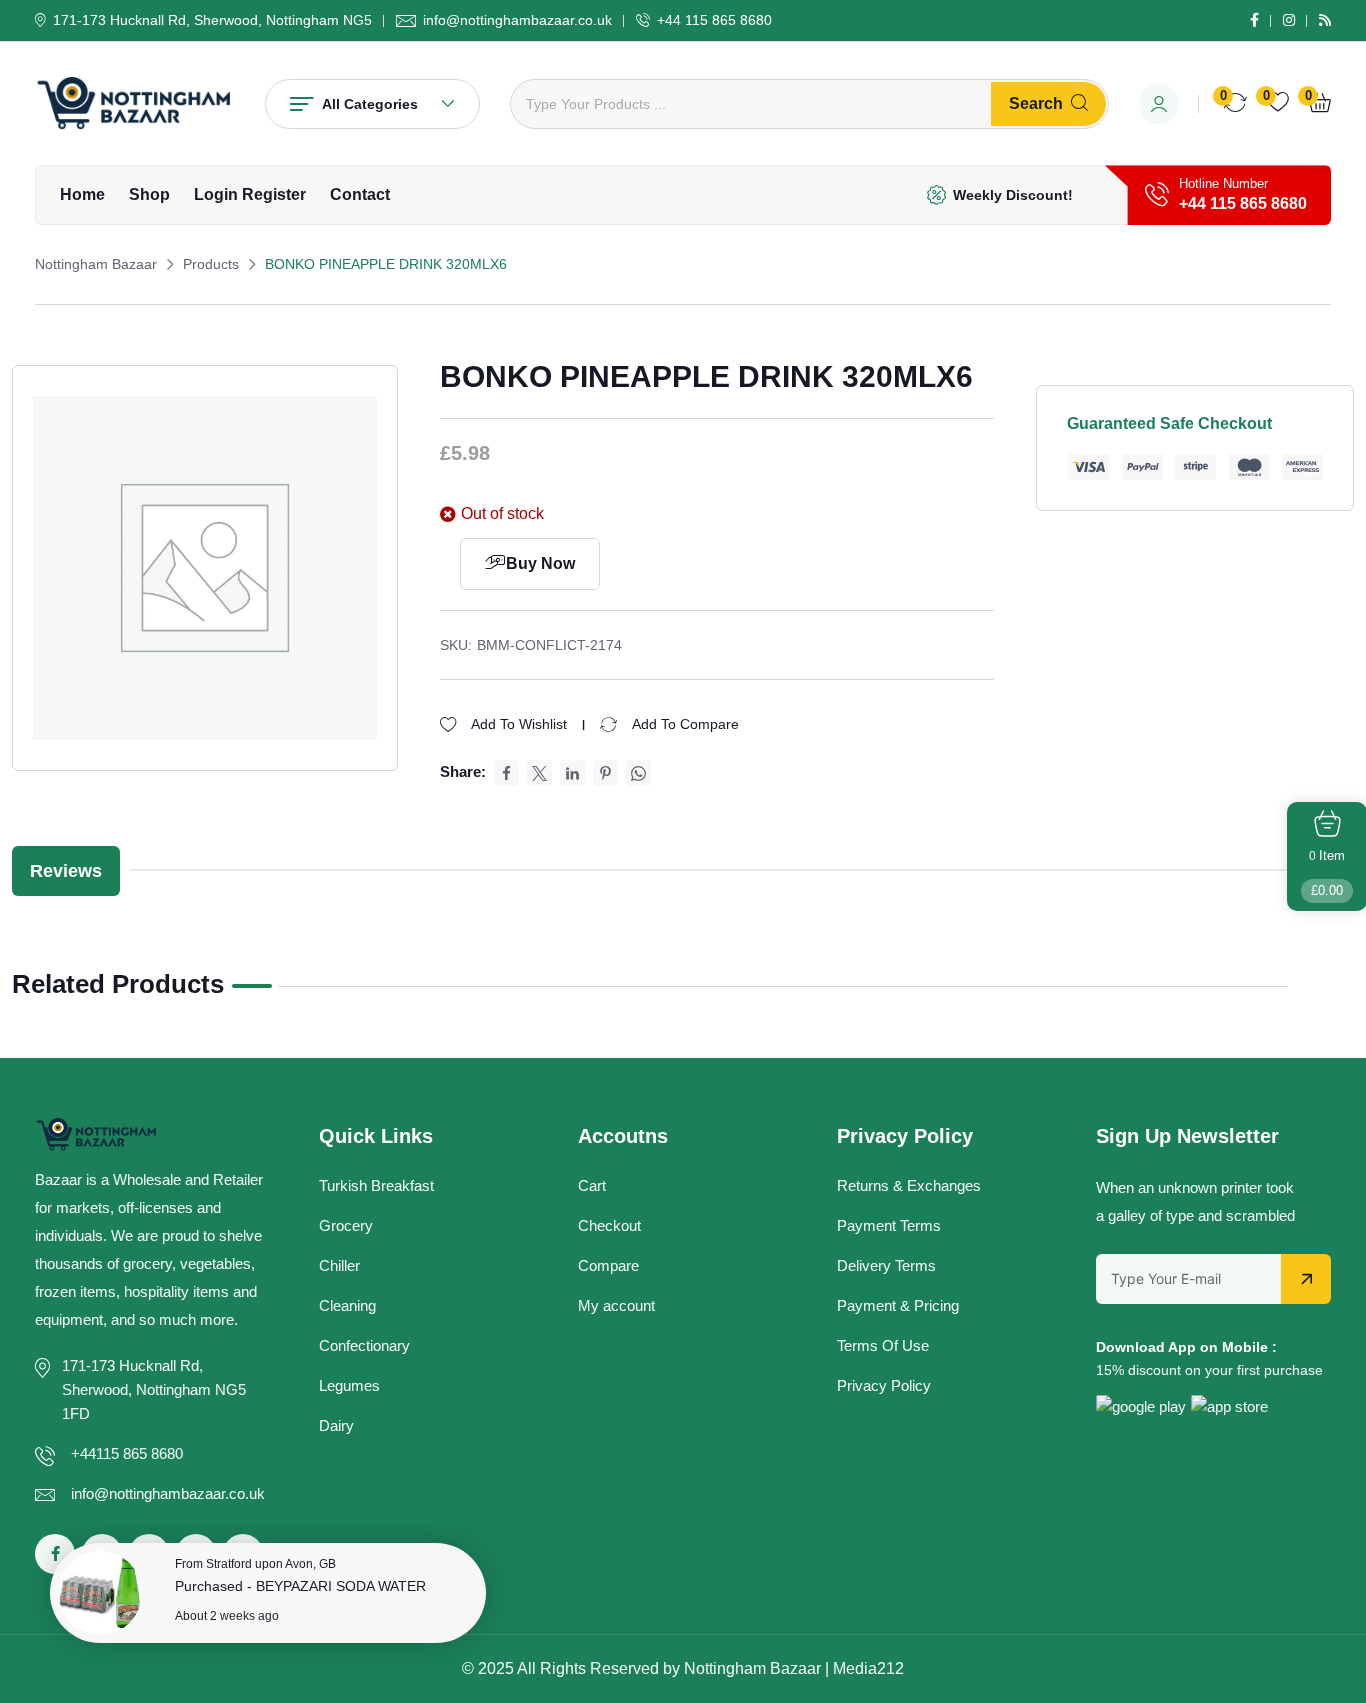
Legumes (349, 1385)
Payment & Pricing (898, 1305)
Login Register (250, 194)
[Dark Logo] (135, 103)
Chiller (339, 1265)
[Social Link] (1254, 20)
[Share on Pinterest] (605, 773)
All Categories (370, 104)
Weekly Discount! (1013, 195)
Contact (360, 194)
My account (616, 1305)
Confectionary (364, 1345)
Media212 (868, 1668)
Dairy (336, 1425)
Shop (149, 194)
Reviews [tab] (66, 871)
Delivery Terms (886, 1265)
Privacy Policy (884, 1385)
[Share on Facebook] (506, 773)
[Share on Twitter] (539, 773)
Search (1036, 103)
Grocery (346, 1225)
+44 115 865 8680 (714, 20)
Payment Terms (889, 1225)
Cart (592, 1185)
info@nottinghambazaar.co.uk (517, 20)
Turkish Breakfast (376, 1185)
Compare (608, 1265)
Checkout (609, 1225)
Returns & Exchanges (909, 1185)
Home (82, 194)
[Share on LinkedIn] (572, 773)
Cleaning (347, 1305)
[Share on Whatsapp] (638, 773)
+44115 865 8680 (127, 1453)
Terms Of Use (883, 1345)
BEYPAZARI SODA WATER (341, 1586)
